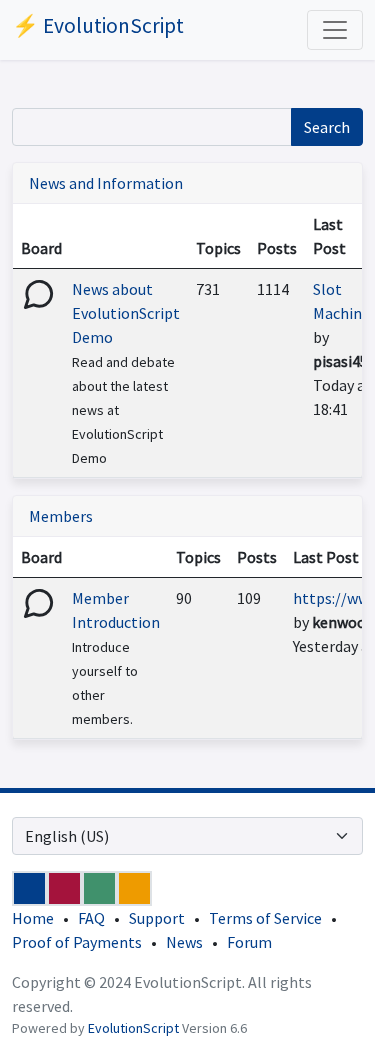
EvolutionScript (133, 1028)
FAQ (91, 918)
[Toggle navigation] (335, 30)
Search (327, 127)
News (184, 942)
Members (61, 516)
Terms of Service (265, 918)
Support (157, 918)
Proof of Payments (77, 942)
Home (33, 918)
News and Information (106, 183)
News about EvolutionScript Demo (126, 313)
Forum (249, 942)
